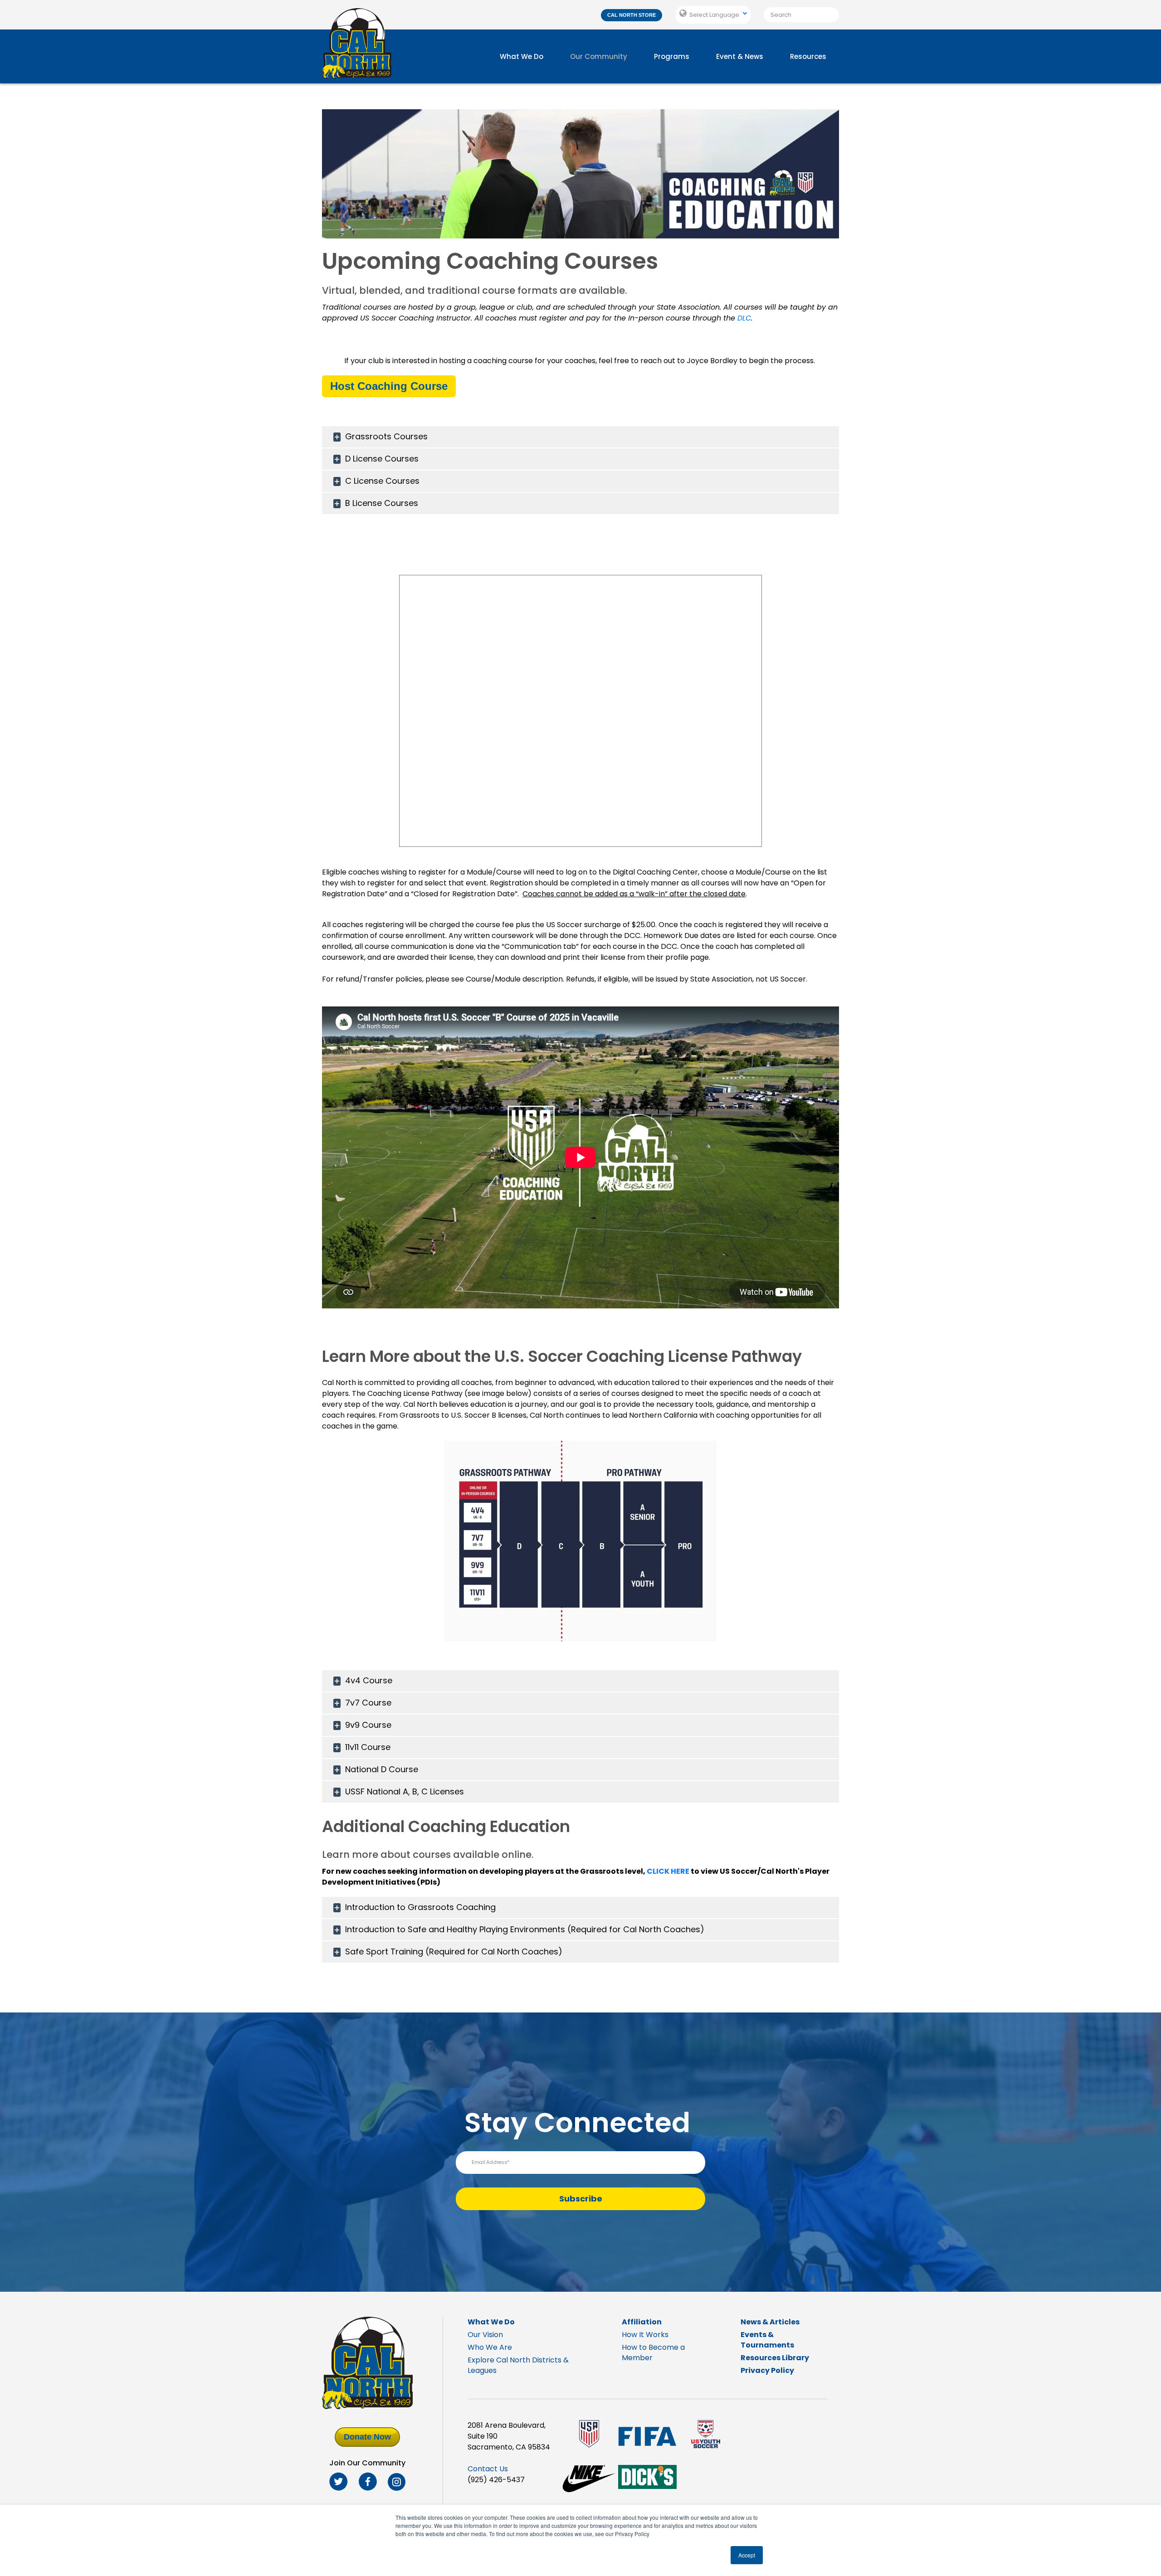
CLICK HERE (668, 1871)
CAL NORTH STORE (632, 15)
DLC (744, 318)
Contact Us (488, 2469)
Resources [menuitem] (808, 56)
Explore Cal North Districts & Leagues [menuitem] (518, 2365)
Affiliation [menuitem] (642, 2322)
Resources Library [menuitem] (775, 2358)
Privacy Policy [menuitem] (767, 2370)
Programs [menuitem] (672, 56)
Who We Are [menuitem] (490, 2347)
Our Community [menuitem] (599, 56)
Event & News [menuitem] (740, 56)
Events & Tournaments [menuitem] (767, 2340)
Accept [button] (747, 2555)
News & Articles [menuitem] (770, 2322)
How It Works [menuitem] (645, 2335)
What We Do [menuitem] (522, 56)
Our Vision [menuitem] (485, 2335)
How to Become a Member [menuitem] (653, 2352)
